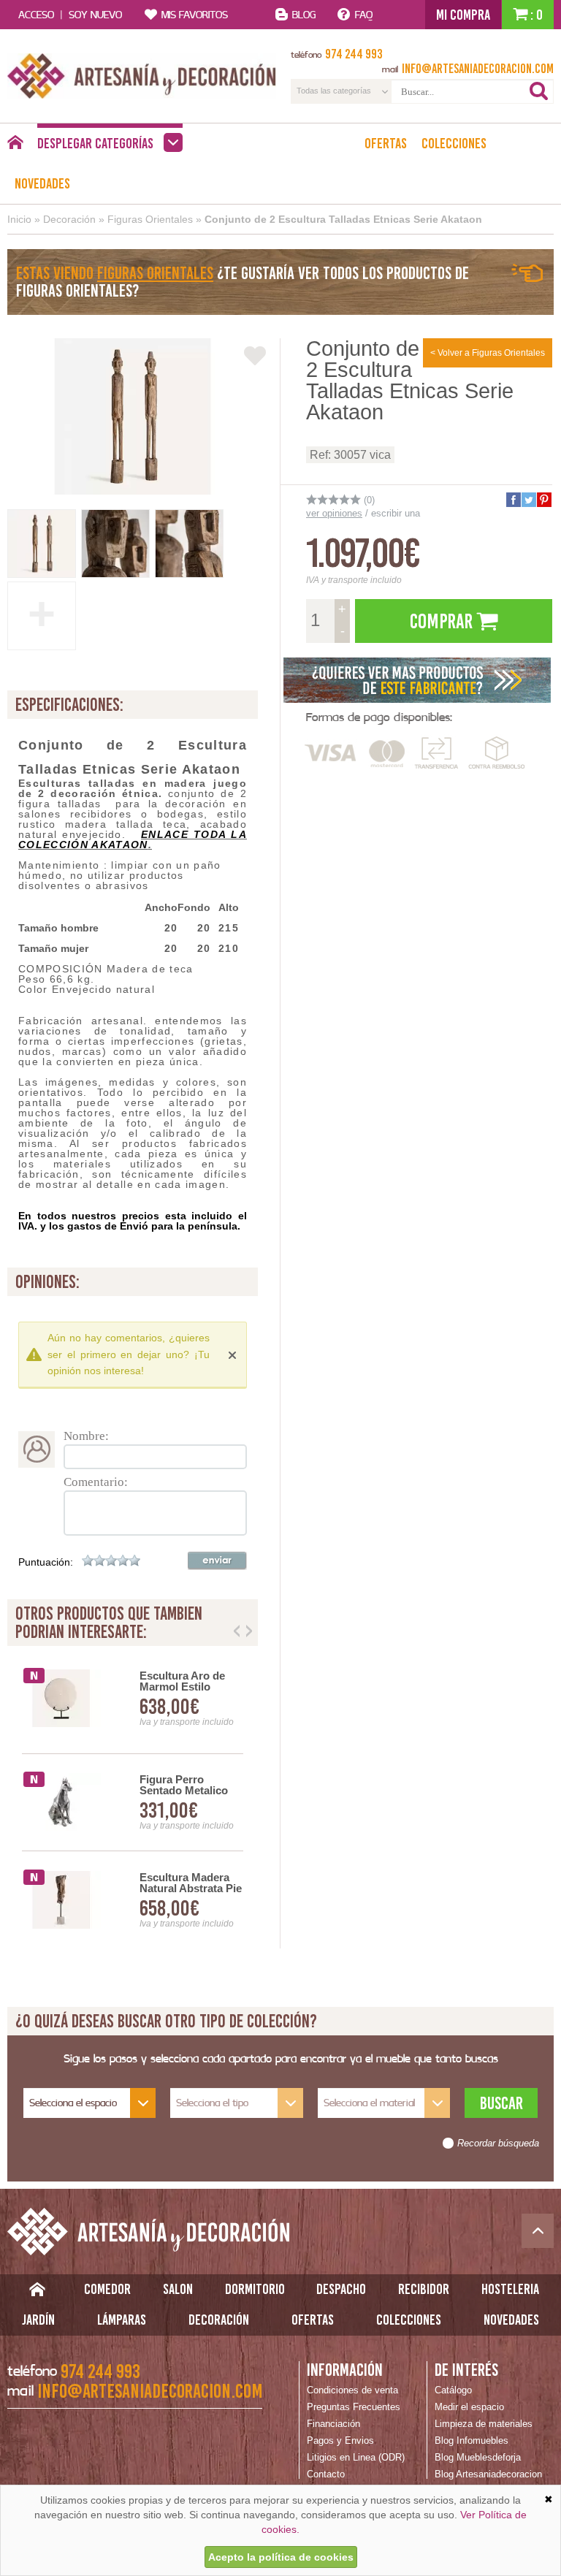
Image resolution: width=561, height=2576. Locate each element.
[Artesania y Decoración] (142, 76)
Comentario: (96, 1482)
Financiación (333, 2424)
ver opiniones (334, 513)
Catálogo (453, 2390)
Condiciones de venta (352, 2390)
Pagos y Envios (340, 2440)
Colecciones (454, 143)
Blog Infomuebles (472, 2440)
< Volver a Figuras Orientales (488, 353)
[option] (141, 1803)
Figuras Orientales (150, 219)
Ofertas (386, 143)
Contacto (326, 2474)
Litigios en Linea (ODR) (356, 2457)
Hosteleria (510, 2289)
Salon (178, 2289)
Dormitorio (255, 2289)
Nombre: (86, 1436)
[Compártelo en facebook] (513, 500)
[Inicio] (15, 146)
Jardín (38, 2320)
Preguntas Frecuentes (354, 2407)
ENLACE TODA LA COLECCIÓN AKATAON (133, 839)
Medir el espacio (469, 2407)
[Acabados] (418, 680)
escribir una (396, 513)
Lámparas (122, 2320)
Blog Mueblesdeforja (478, 2457)
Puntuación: (46, 1562)
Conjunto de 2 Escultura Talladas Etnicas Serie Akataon (343, 219)
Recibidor (424, 2289)
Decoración (69, 219)
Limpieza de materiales (484, 2424)
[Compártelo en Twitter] (528, 500)
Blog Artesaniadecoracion (488, 2474)
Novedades (42, 183)
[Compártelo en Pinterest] (543, 500)
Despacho (341, 2289)
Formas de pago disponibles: (379, 717)
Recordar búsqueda (498, 2144)
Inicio (19, 219)
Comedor (107, 2289)
